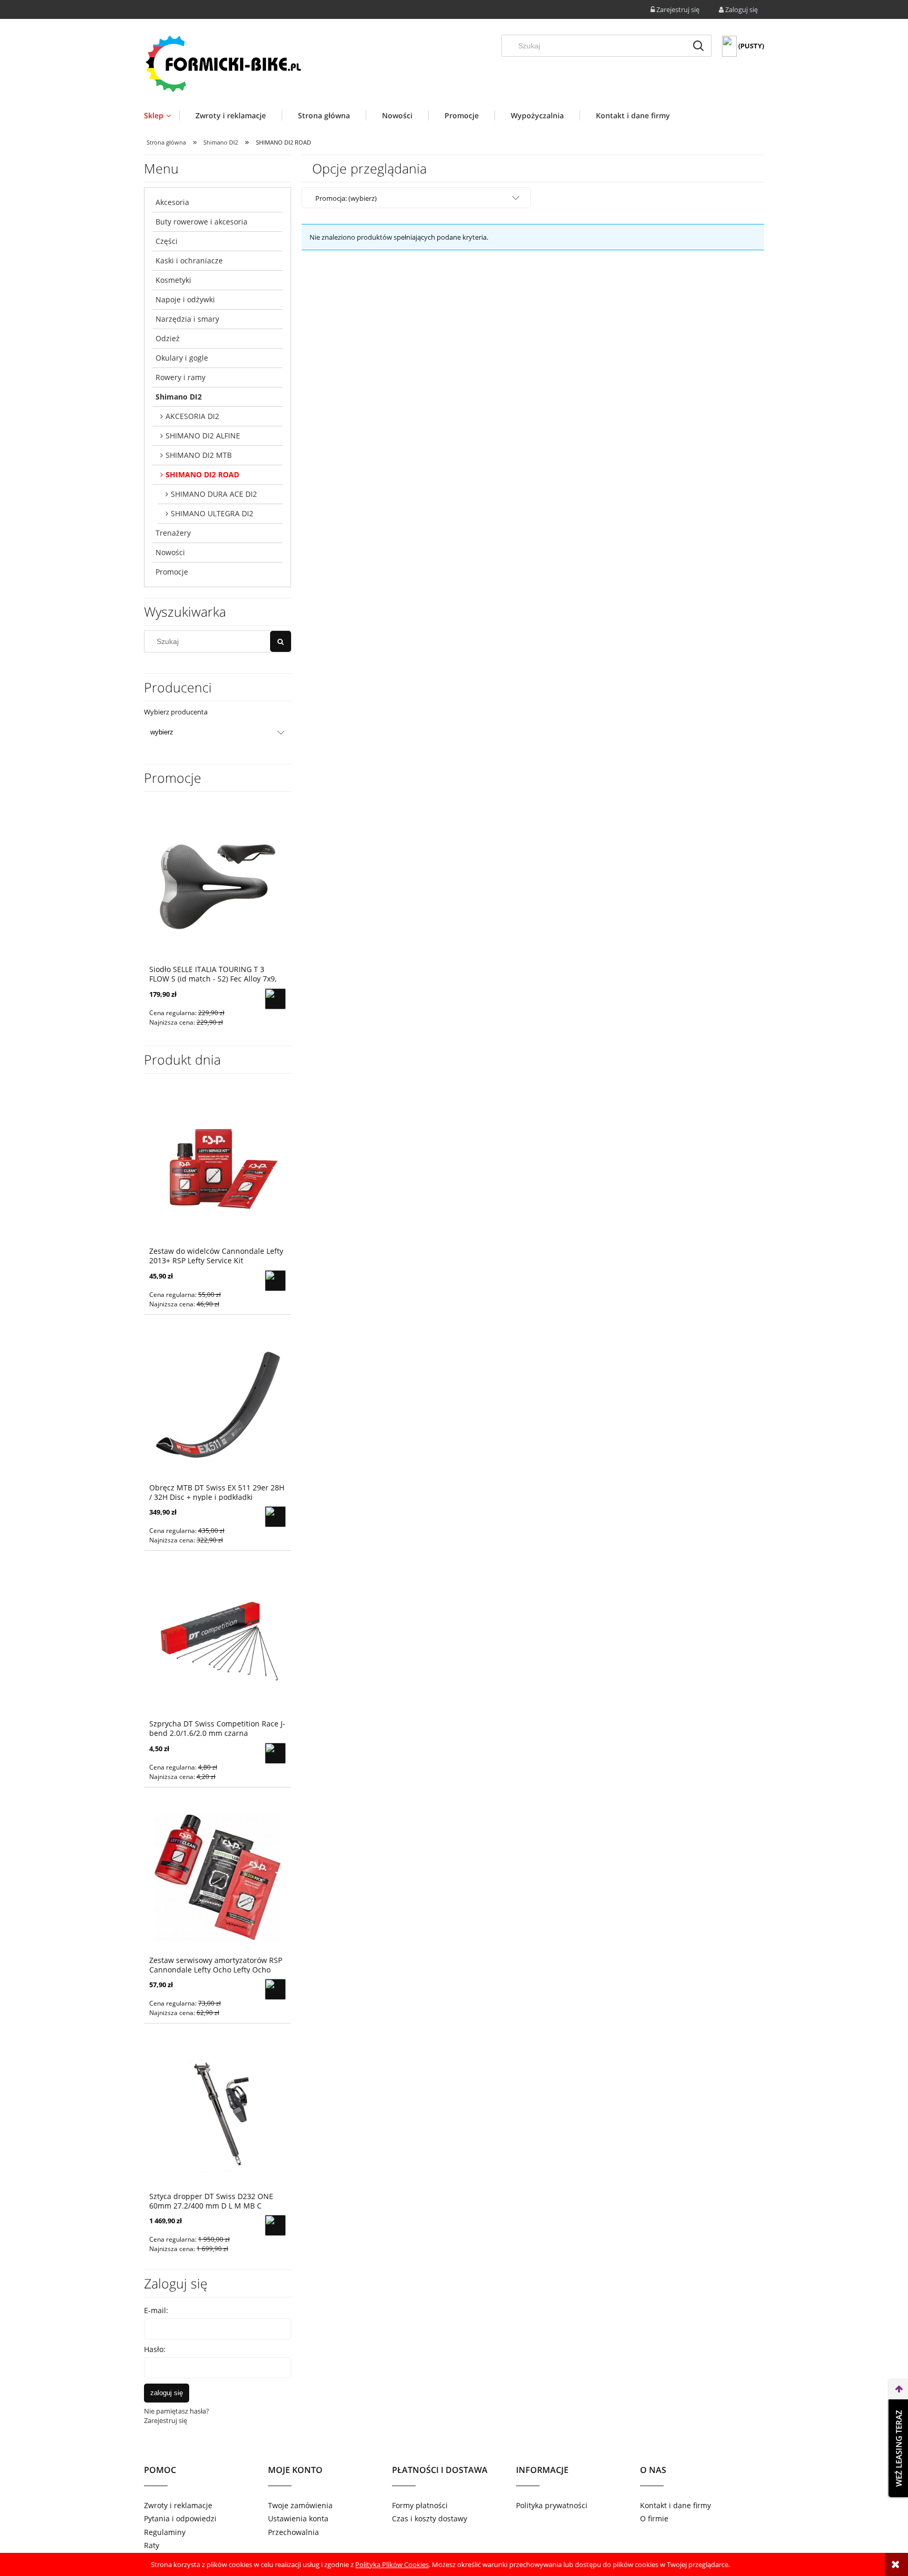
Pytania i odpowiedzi (180, 2518)
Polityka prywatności (552, 2505)
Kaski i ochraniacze (189, 260)
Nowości (170, 552)
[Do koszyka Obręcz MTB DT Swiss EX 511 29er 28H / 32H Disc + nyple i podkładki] (275, 1517)
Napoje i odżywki (185, 299)
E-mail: (156, 2310)
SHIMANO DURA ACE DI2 (214, 494)
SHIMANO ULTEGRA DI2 (212, 513)
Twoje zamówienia (300, 2505)
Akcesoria (172, 202)
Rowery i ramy (180, 377)
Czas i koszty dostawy (430, 2518)
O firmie (654, 2518)
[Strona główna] (223, 63)
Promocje (172, 572)
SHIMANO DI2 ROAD (202, 474)
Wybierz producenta (176, 712)
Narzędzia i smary (187, 319)
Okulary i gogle (182, 358)
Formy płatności (420, 2505)
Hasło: (155, 2349)
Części (167, 241)
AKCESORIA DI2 (192, 416)
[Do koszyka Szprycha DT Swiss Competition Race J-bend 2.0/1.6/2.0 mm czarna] (275, 1753)
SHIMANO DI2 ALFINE (203, 436)
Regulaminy (165, 2532)
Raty (152, 2545)
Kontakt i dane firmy (675, 2505)
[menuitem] (162, 115)
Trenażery (173, 533)
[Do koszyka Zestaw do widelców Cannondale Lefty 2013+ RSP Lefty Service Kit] (275, 1281)
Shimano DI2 (179, 397)
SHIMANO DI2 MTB (199, 455)
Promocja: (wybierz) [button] (346, 198)
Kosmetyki (173, 280)
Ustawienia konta (298, 2518)
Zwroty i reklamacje (178, 2505)
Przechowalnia (293, 2532)
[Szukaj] (698, 46)
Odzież (168, 338)
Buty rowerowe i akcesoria (202, 222)
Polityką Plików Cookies (392, 2564)
